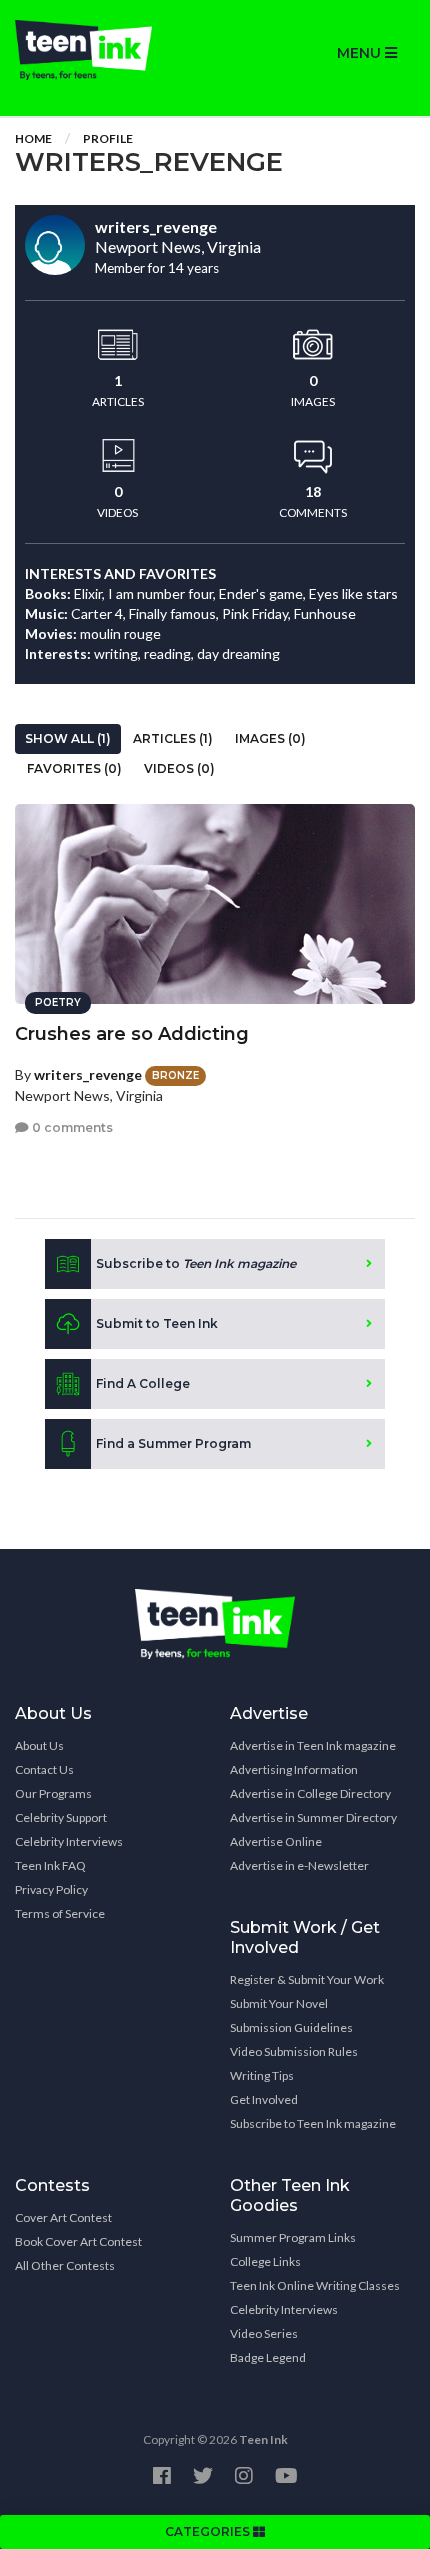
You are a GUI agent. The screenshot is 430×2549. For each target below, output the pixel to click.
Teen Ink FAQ (50, 1865)
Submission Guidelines (291, 2027)
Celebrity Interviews (69, 1841)
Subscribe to (196, 1263)
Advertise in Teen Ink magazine (313, 1745)
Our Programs (53, 1793)
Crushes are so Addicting (132, 1034)
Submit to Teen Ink (157, 1323)
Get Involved (264, 2099)
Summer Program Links (293, 2237)
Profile (108, 138)
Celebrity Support (61, 1817)
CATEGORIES (209, 2531)
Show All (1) (68, 738)
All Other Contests (65, 2265)
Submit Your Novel (279, 2003)
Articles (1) (173, 738)
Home (33, 138)
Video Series (264, 2333)
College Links (265, 2261)
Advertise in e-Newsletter (299, 1865)
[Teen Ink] (107, 50)
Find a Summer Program (173, 1443)
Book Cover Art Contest (78, 2241)
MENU (361, 53)
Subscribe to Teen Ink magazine (313, 2123)
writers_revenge (88, 1074)
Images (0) (270, 738)
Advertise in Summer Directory (313, 1817)
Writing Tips (262, 2075)
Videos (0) (179, 768)
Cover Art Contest (63, 2217)
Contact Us (44, 1769)
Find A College (143, 1383)
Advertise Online (276, 1841)
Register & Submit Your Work (307, 1979)
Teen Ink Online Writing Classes (315, 2285)
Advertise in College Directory (310, 1793)
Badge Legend (268, 2357)
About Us (39, 1745)
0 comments (71, 1127)
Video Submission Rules (294, 2051)
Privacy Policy (51, 1889)
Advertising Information (294, 1769)
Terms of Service (60, 1913)
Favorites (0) (74, 768)
